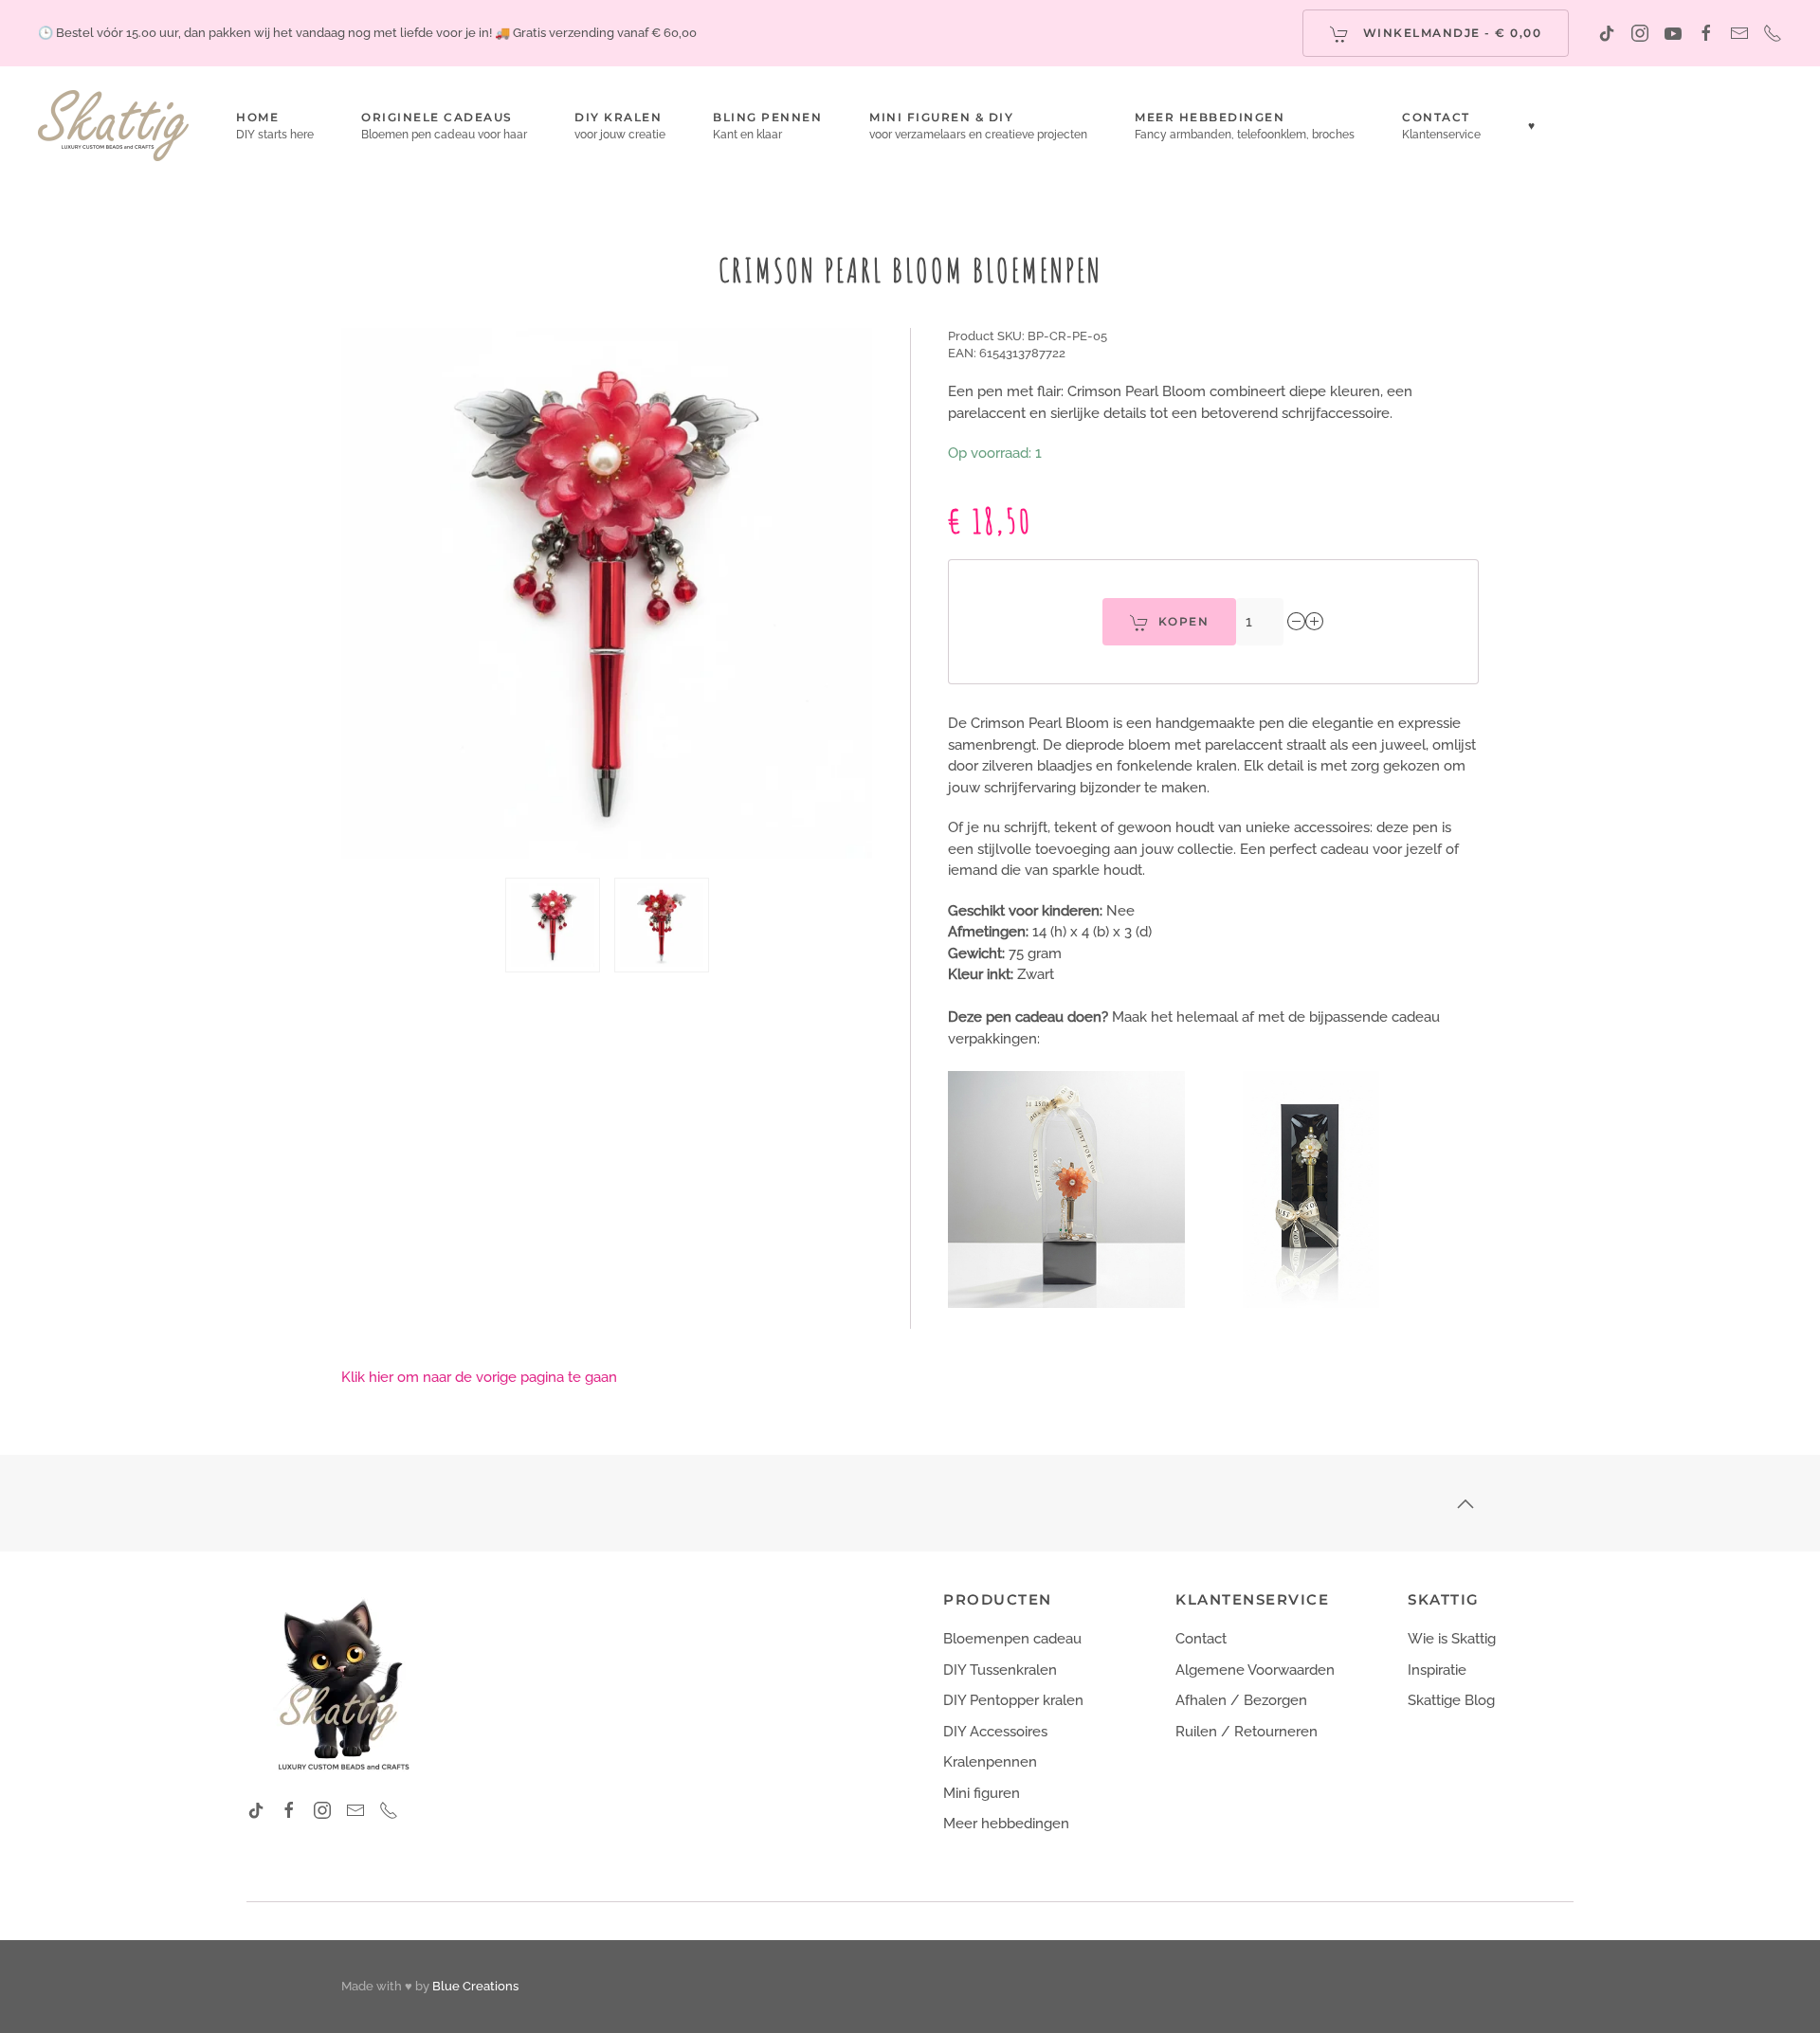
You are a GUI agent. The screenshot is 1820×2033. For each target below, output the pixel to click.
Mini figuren (982, 1793)
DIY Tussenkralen (1000, 1670)
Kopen (1184, 621)
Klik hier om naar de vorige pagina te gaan (479, 1377)
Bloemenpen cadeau (1012, 1639)
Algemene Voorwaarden (1255, 1670)
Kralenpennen (990, 1762)
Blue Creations (475, 1986)
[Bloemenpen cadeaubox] (1066, 1189)
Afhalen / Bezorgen (1241, 1700)
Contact (1201, 1639)
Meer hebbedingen (1006, 1824)
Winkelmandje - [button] (1450, 33)
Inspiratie (1437, 1670)
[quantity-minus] (1297, 622)
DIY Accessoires (995, 1732)
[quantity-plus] (1315, 622)
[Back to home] (113, 126)
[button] (620, 126)
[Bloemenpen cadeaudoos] (1311, 1189)
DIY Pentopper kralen (1013, 1700)
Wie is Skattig (1452, 1639)
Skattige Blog (1451, 1700)
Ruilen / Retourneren (1247, 1732)
